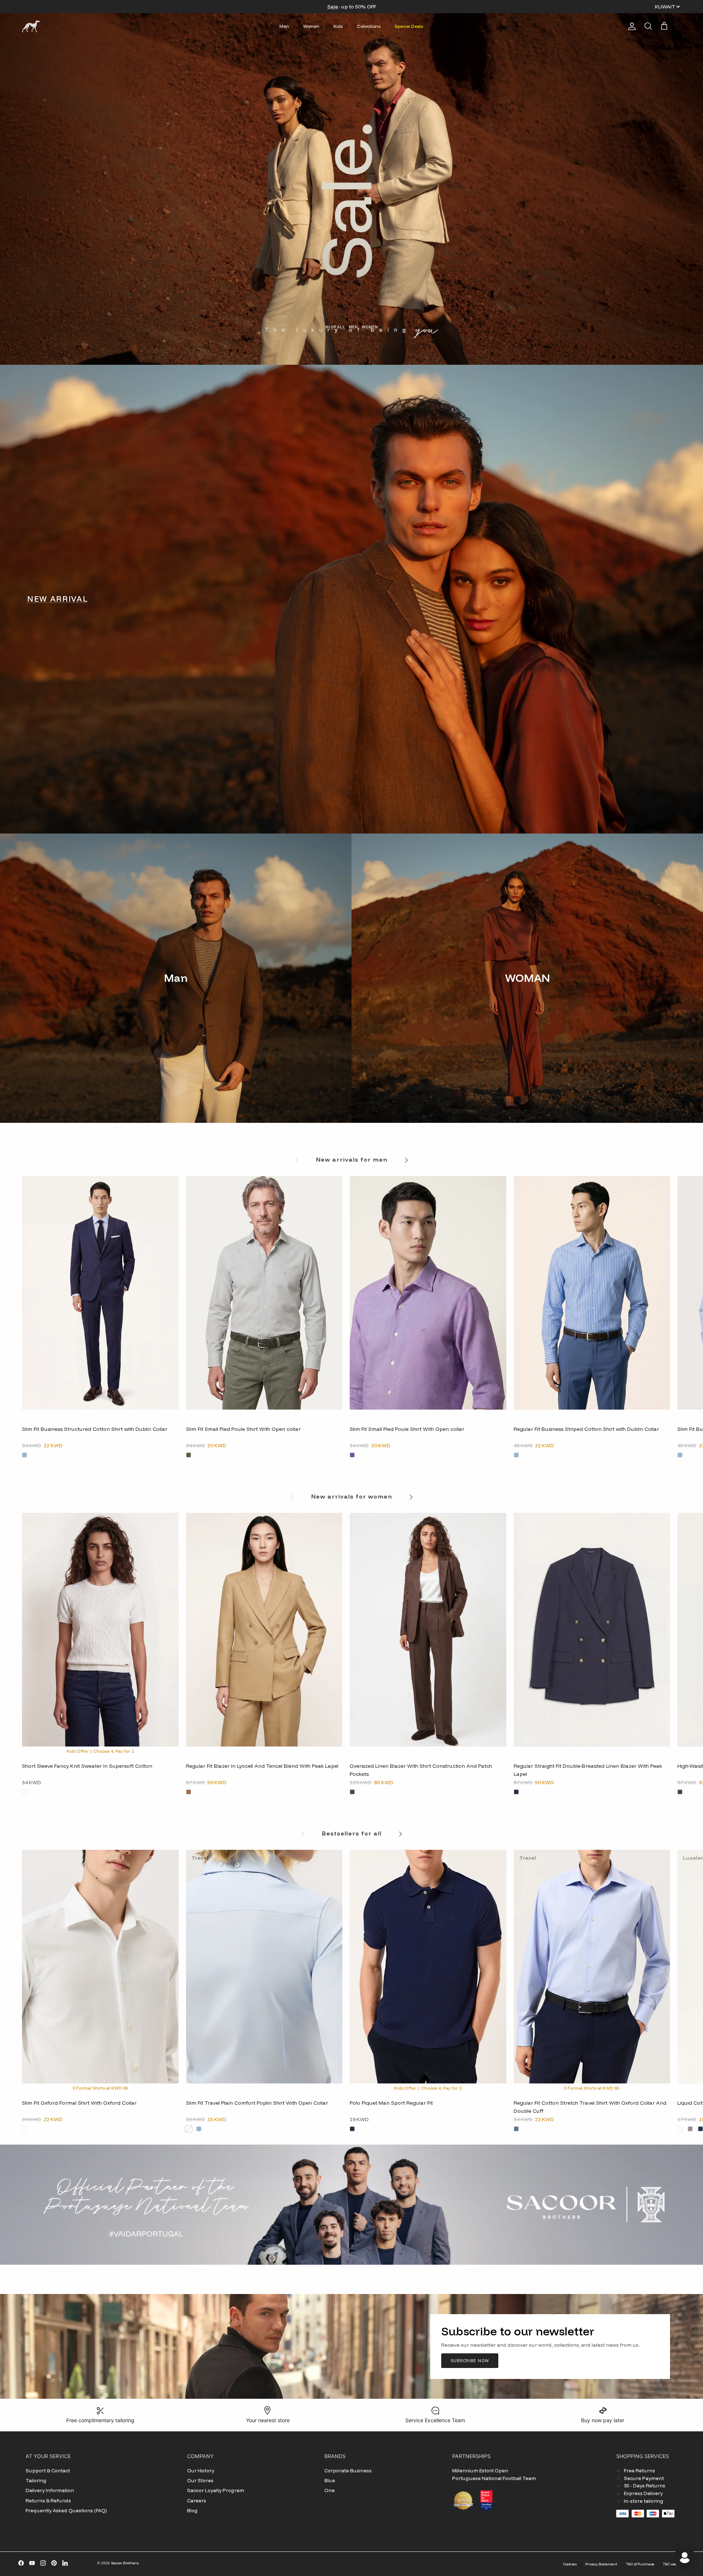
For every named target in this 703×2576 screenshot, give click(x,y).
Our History (201, 2471)
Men (284, 26)
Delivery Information (50, 2490)
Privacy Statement (601, 2564)
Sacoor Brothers (125, 2563)
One (330, 2490)
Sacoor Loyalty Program (216, 2490)
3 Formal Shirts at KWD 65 (100, 2088)
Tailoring (36, 2480)
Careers (197, 2501)
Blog (192, 2510)
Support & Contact (48, 2471)
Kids (338, 26)
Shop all (335, 327)
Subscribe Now (470, 2361)
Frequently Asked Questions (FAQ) (66, 2510)
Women (311, 26)
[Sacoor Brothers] (31, 26)
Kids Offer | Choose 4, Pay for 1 (100, 1751)
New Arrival (57, 599)
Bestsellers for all (352, 1833)
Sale (333, 7)
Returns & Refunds (48, 2501)
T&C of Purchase (640, 2564)
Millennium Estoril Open (480, 2471)
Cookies (570, 2564)
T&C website (674, 2564)
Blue (330, 2480)
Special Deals (409, 26)
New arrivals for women (352, 1496)
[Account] (631, 26)
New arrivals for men (352, 1159)
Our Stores (200, 2480)
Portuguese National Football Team (494, 2478)
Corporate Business (348, 2471)
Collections (369, 26)
